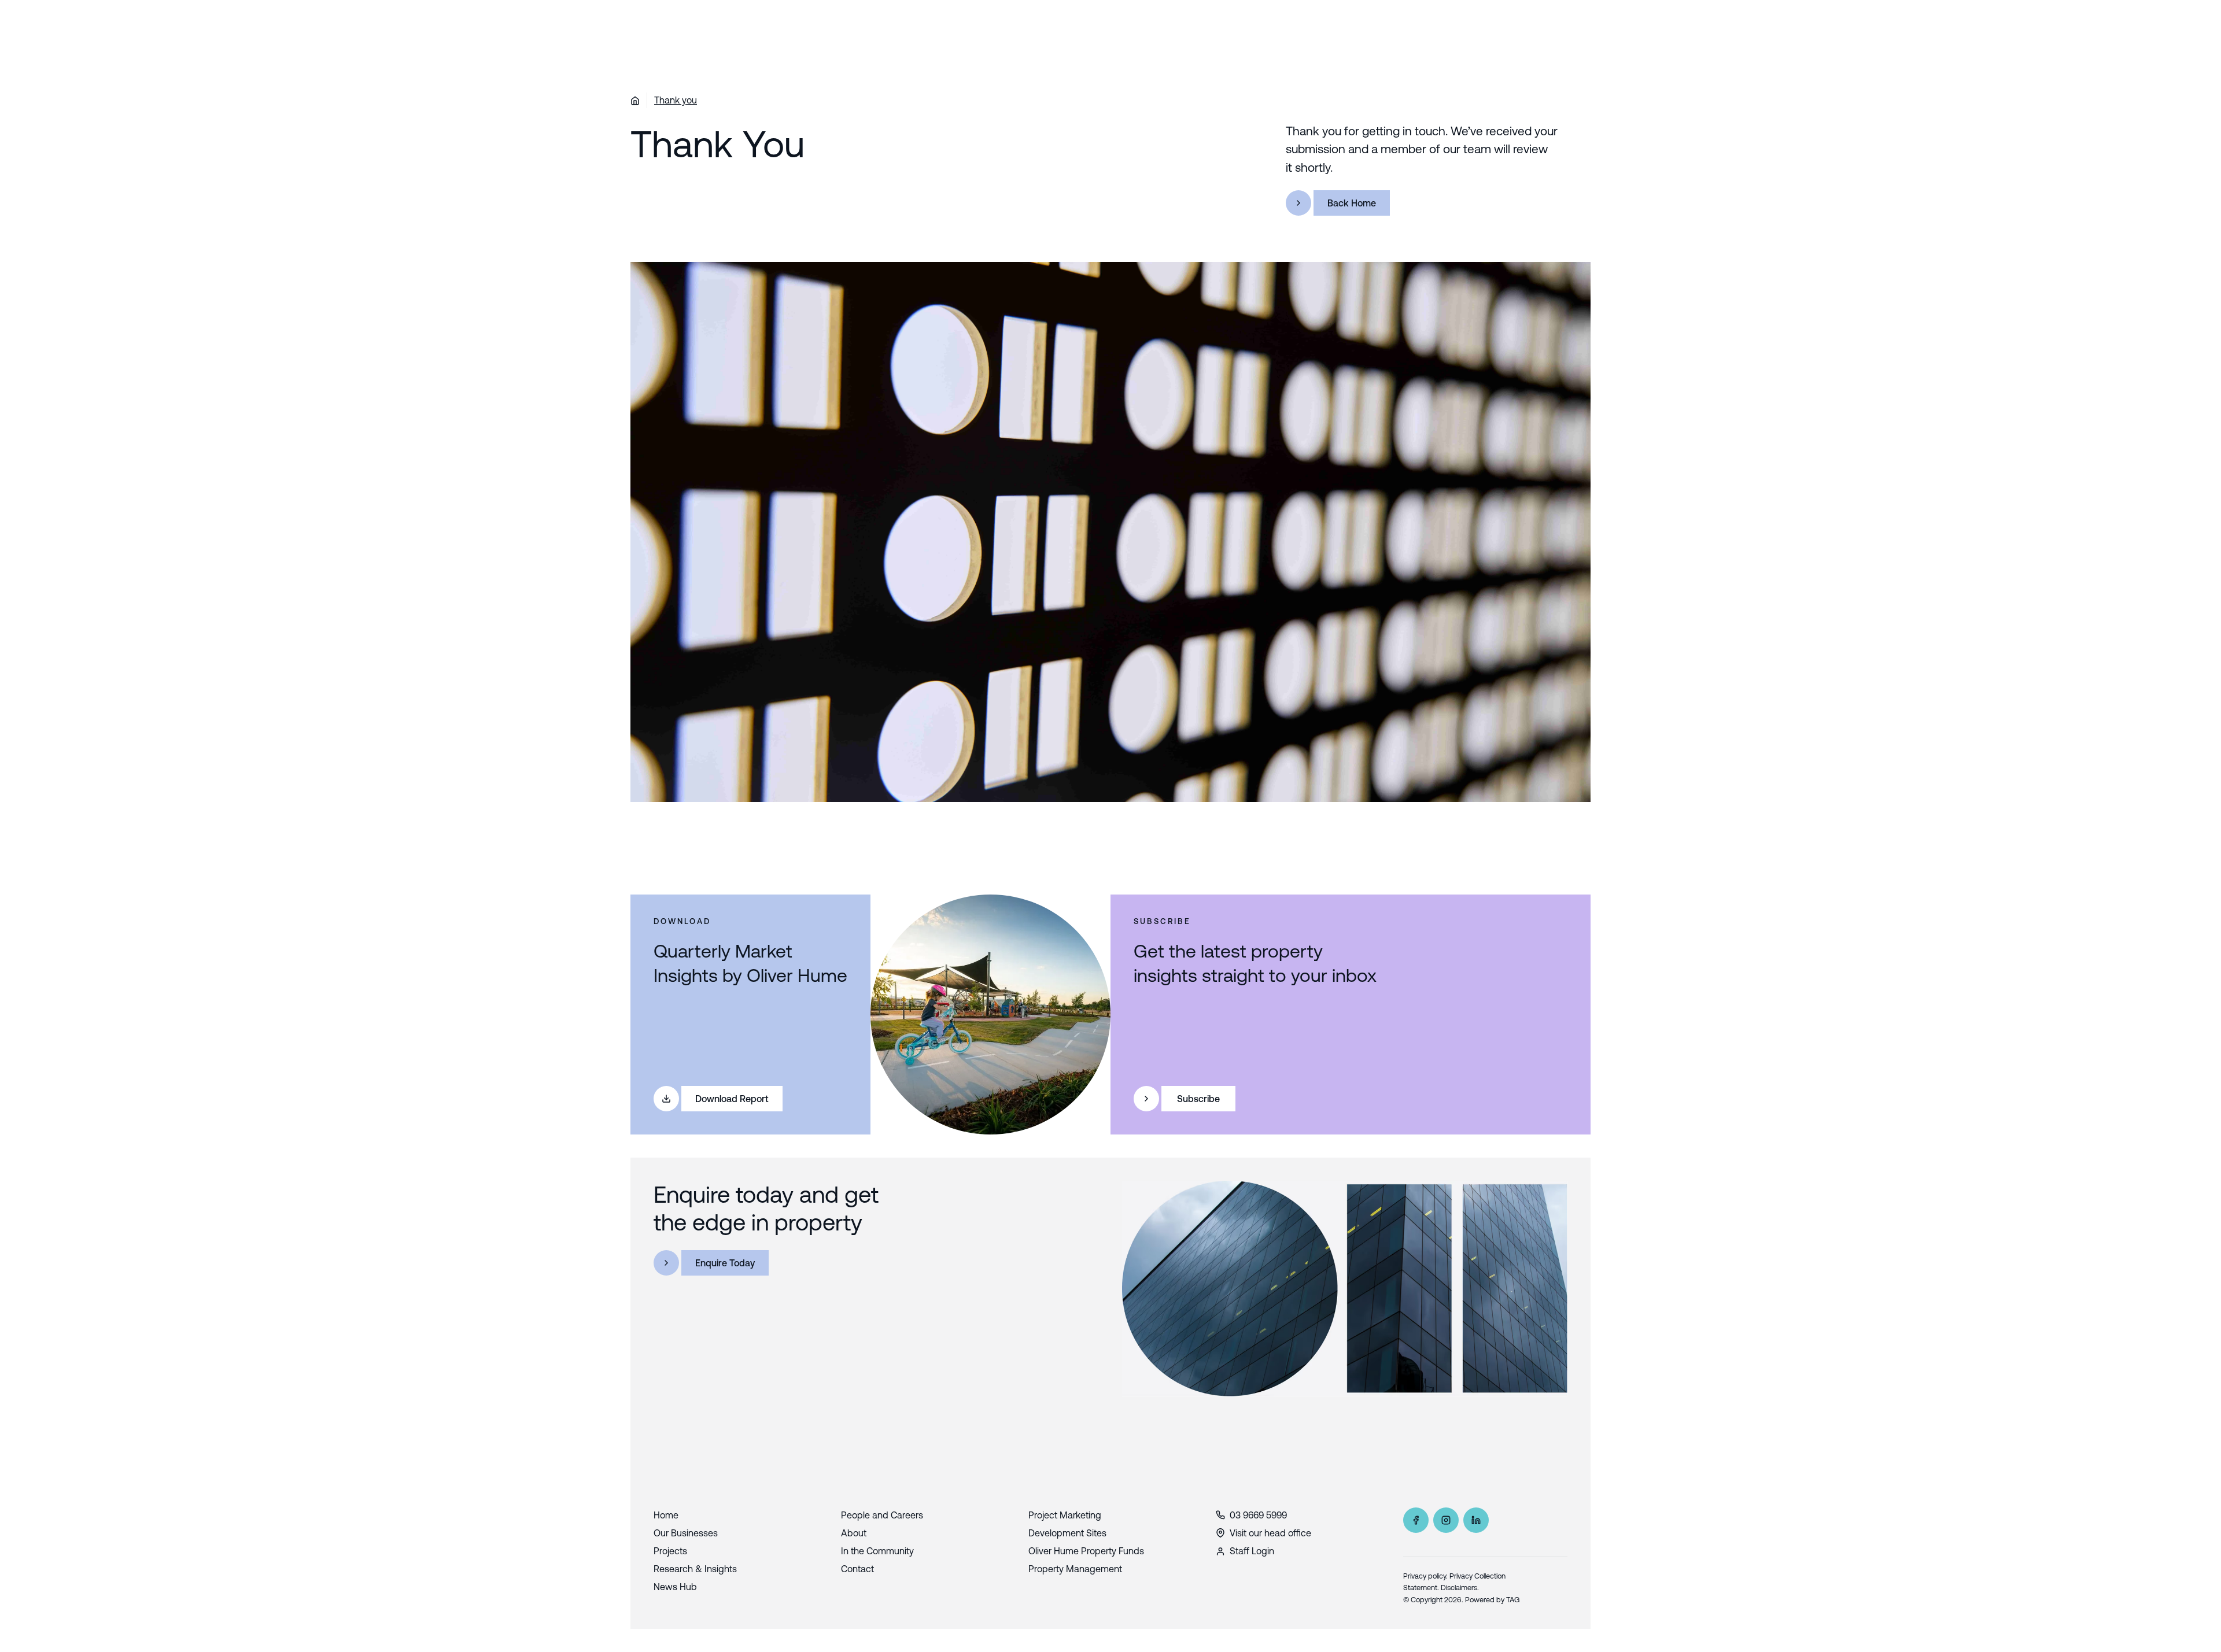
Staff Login (1252, 1551)
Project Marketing (1065, 1515)
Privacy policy (1425, 1576)
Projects (670, 1551)
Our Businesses (686, 1533)
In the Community (877, 1551)
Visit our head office (1270, 1533)
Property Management (1075, 1569)
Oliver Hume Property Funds (1086, 1551)
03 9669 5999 (1258, 1515)
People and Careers (882, 1515)
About (854, 1533)
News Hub (675, 1587)
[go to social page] (1416, 1520)
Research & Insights (695, 1569)
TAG (1513, 1600)
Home (666, 1515)
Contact (857, 1569)
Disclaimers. (1460, 1588)
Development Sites (1067, 1533)
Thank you (676, 100)
